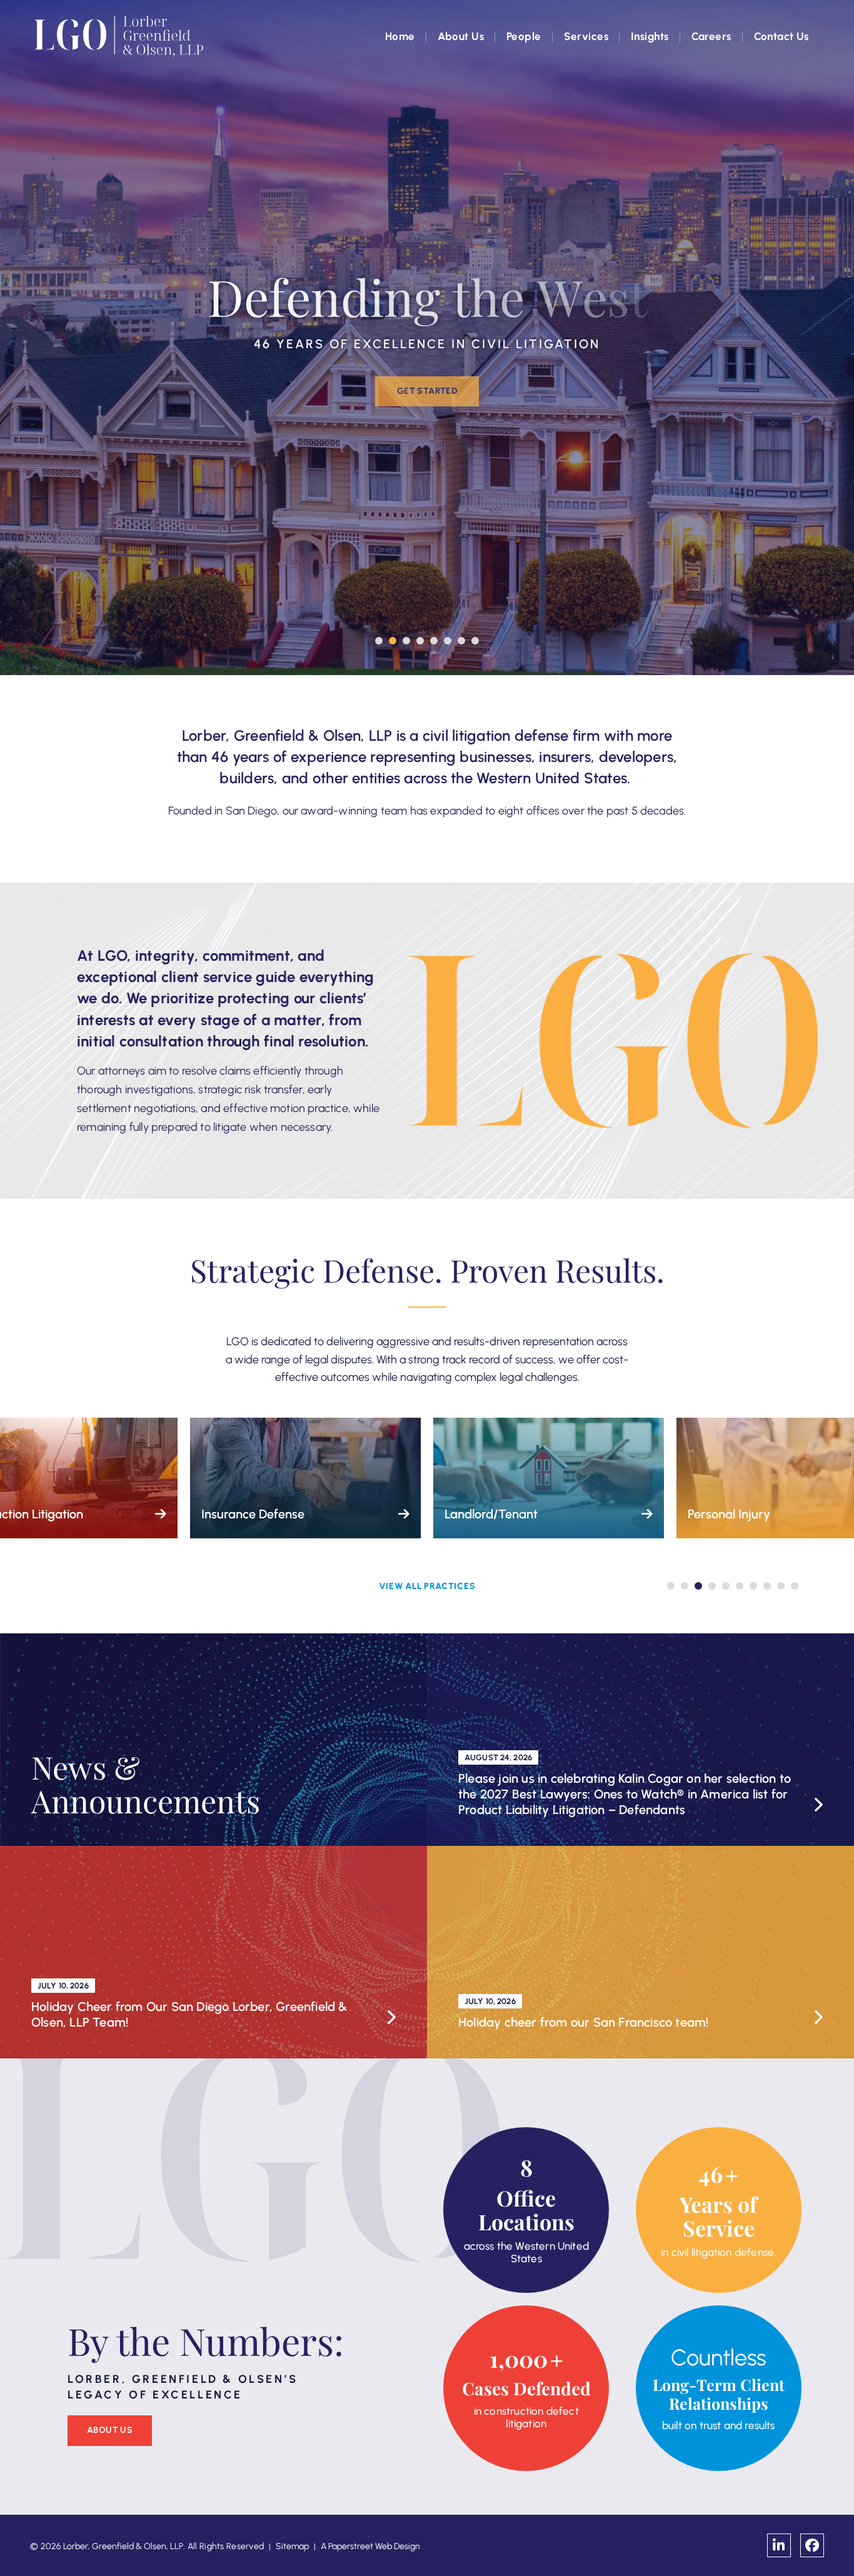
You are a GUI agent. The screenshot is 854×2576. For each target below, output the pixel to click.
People (524, 36)
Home (400, 36)
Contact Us (781, 36)
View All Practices (427, 1586)
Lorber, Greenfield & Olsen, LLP (123, 2546)
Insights (650, 36)
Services (586, 36)
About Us (461, 36)
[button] (379, 641)
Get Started (427, 391)
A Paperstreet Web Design (370, 2546)
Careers (711, 36)
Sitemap (292, 2546)
